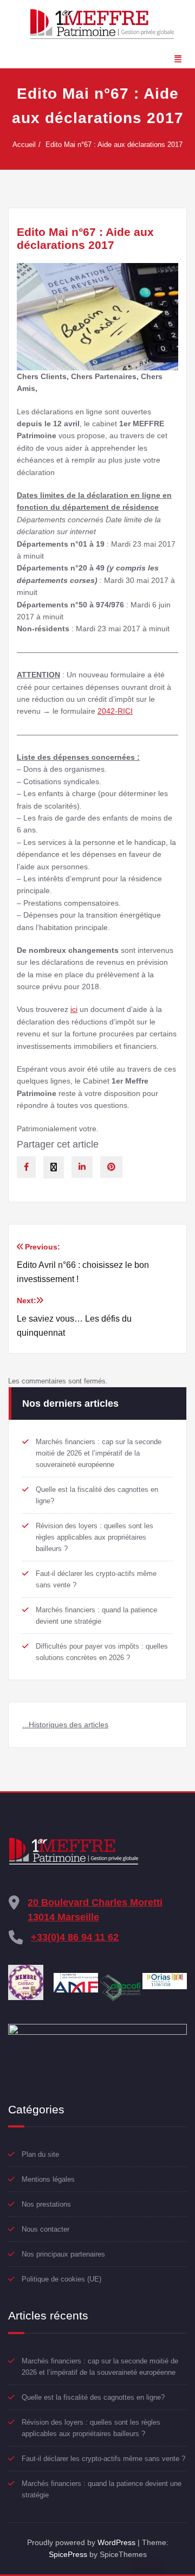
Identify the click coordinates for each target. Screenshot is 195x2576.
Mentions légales (48, 2179)
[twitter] (54, 1167)
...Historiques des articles (65, 1725)
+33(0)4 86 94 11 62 (75, 1937)
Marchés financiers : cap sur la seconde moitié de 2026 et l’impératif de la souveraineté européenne (99, 1453)
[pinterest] (111, 1167)
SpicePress (68, 2554)
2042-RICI (115, 711)
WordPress (116, 2542)
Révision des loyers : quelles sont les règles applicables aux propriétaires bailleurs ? (95, 1537)
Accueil (24, 145)
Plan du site (40, 2154)
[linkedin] (82, 1167)
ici (74, 1009)
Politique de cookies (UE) (61, 2279)
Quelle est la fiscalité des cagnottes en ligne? (93, 2397)
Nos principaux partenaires (63, 2254)
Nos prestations (46, 2204)
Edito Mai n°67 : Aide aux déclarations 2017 (114, 145)
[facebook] (26, 1167)
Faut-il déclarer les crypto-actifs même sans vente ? (103, 2459)
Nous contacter (45, 2229)
